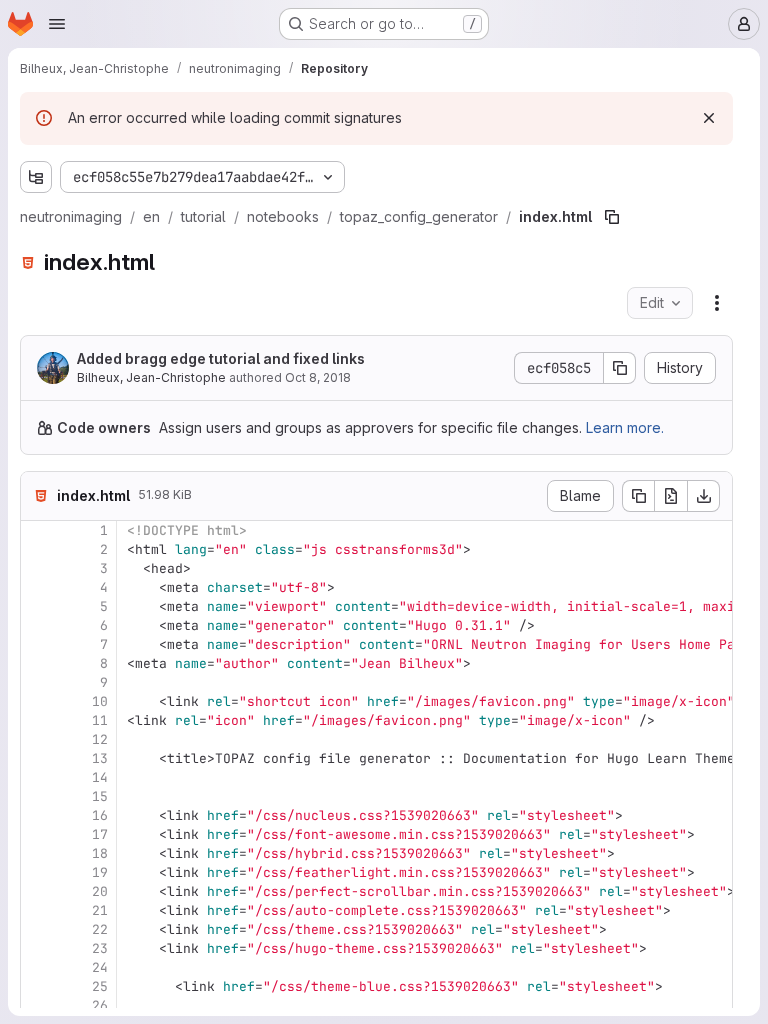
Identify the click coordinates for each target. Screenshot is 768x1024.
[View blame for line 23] (38, 948)
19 (100, 872)
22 (100, 929)
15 (100, 796)
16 (100, 815)
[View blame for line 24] (38, 967)
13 (100, 758)
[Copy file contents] (638, 496)
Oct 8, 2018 (318, 377)
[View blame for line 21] (38, 910)
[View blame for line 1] (38, 530)
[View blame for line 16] (38, 815)
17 (100, 834)
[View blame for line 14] (38, 777)
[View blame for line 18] (38, 853)
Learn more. (625, 427)
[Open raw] (671, 496)
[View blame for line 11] (38, 720)
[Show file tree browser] (36, 177)
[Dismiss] (709, 118)
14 (100, 777)
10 (100, 701)
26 (100, 1005)
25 (100, 986)
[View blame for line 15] (38, 796)
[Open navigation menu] (57, 24)
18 (100, 853)
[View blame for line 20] (38, 891)
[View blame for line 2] (38, 549)
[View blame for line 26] (38, 1005)
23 (100, 948)
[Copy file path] (612, 217)
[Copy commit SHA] (620, 368)
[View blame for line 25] (38, 986)
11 (100, 720)
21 (100, 910)
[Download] (704, 496)
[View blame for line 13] (38, 758)
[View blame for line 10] (38, 701)
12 (100, 739)
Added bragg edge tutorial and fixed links (221, 358)
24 (100, 967)
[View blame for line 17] (38, 834)
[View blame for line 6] (38, 625)
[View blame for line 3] (38, 568)
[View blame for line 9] (38, 682)
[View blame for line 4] (38, 587)
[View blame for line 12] (38, 739)
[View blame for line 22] (38, 929)
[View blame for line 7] (38, 644)
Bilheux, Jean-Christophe (151, 377)
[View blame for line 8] (38, 663)
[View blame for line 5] (38, 606)
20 (100, 891)
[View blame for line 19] (38, 872)
